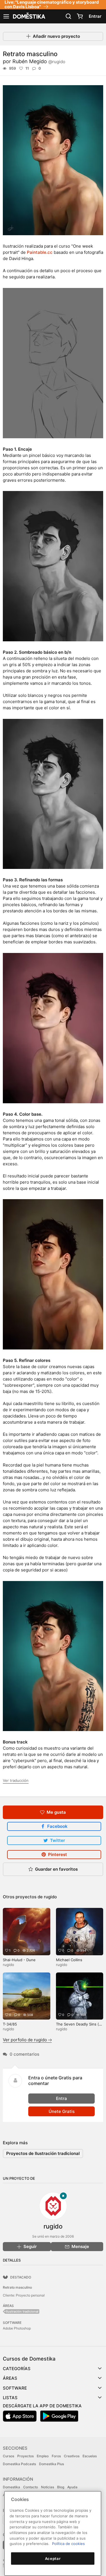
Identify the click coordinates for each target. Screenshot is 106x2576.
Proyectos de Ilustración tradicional (43, 2153)
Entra (61, 2098)
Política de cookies (68, 2544)
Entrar (95, 16)
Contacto (31, 2487)
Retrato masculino (17, 2287)
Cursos (8, 2456)
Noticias (47, 2487)
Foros (56, 2456)
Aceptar (53, 2559)
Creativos (72, 2456)
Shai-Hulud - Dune (19, 1960)
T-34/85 (10, 2024)
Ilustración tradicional (22, 2311)
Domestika (11, 2487)
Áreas (10, 2378)
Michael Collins (69, 1960)
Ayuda (72, 2487)
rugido (50, 1897)
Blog (61, 2487)
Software (15, 2388)
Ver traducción (16, 1780)
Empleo (43, 2456)
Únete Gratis (62, 2111)
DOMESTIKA (29, 16)
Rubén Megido (39, 61)
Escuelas (90, 2456)
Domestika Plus (51, 2464)
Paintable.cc (40, 252)
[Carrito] (80, 16)
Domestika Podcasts (19, 2464)
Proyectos (25, 2456)
